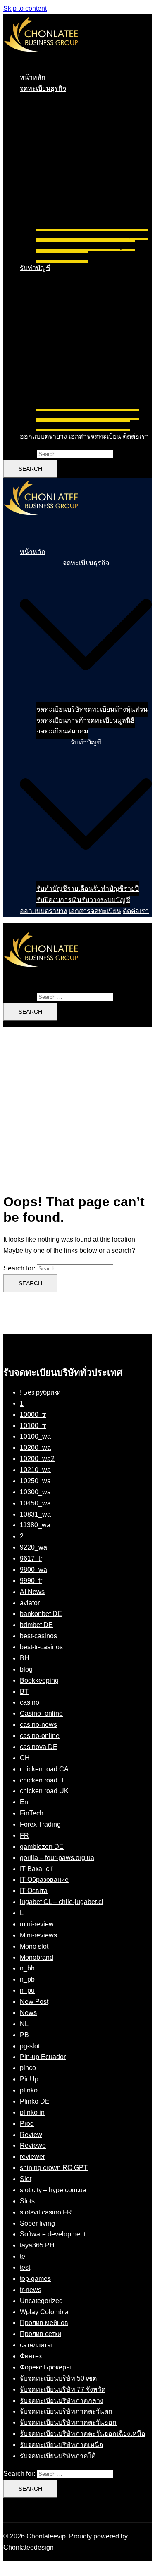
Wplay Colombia (44, 2312)
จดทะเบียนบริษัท (60, 234)
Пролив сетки (41, 2334)
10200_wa (35, 1448)
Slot (26, 2179)
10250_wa (35, 1481)
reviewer (32, 2157)
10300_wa (35, 1492)
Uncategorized (41, 2301)
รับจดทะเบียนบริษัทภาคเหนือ (62, 2445)
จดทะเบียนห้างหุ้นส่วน (116, 234)
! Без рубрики (40, 1392)
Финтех (31, 2356)
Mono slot (34, 1946)
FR (24, 1835)
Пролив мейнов (44, 2323)
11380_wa (35, 1525)
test (25, 2267)
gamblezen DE (42, 1847)
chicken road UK (44, 1791)
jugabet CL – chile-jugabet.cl (62, 1902)
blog (26, 1669)
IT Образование (44, 1880)
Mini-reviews (38, 1935)
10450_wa (35, 1503)
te (23, 2256)
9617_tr (31, 1558)
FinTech (32, 1813)
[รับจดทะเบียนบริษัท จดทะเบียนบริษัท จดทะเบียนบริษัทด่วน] (41, 60)
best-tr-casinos (41, 1647)
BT (24, 1692)
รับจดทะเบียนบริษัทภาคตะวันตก (66, 2411)
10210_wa (35, 1470)
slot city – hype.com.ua (53, 2190)
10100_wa (35, 1436)
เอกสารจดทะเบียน (95, 436)
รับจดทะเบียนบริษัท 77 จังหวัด (63, 2389)
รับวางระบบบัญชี (106, 425)
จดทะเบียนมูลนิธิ (111, 245)
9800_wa (33, 1570)
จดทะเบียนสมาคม (62, 257)
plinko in (32, 2112)
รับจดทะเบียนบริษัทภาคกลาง (62, 2401)
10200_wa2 (37, 1459)
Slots (27, 2201)
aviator (30, 1603)
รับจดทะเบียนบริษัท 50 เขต (58, 2378)
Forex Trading (40, 1824)
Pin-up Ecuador (43, 2057)
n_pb (27, 1979)
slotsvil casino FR (46, 2212)
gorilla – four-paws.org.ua (57, 1858)
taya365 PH (37, 2245)
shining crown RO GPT (54, 2168)
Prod (27, 2124)
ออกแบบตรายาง (43, 436)
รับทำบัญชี (35, 268)
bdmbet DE (36, 1625)
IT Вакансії (36, 1869)
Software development (53, 2234)
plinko (29, 2090)
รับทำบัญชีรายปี (116, 414)
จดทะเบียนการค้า (62, 245)
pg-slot (30, 2046)
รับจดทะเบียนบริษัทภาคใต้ (58, 2456)
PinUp (29, 2079)
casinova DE (39, 1747)
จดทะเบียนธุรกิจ (43, 88)
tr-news (31, 2290)
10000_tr (33, 1415)
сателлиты (36, 2345)
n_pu (27, 1990)
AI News (32, 1592)
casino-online (40, 1736)
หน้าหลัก (33, 77)
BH (25, 1658)
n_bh (27, 1968)
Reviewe (33, 2145)
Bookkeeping (39, 1680)
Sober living (37, 2223)
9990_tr (31, 1581)
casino (30, 1702)
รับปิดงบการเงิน (59, 425)
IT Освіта (34, 1891)
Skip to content (25, 8)
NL (24, 2024)
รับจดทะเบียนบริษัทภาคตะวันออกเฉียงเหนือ (83, 2434)
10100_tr (33, 1426)
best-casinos (38, 1636)
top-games (35, 2279)
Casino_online (41, 1713)
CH (25, 1758)
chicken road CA (44, 1769)
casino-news (38, 1725)
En (24, 1802)
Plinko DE (35, 2101)
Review (31, 2135)
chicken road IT (42, 1780)
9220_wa (33, 1547)
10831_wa (35, 1514)
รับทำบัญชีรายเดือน (65, 414)
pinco (28, 2068)
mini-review (37, 1924)
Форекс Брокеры (45, 2367)
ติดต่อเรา (136, 436)
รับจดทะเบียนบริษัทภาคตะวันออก (68, 2422)
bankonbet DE (41, 1614)
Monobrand (37, 1957)
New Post (34, 2002)
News (28, 2013)
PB (24, 2035)
